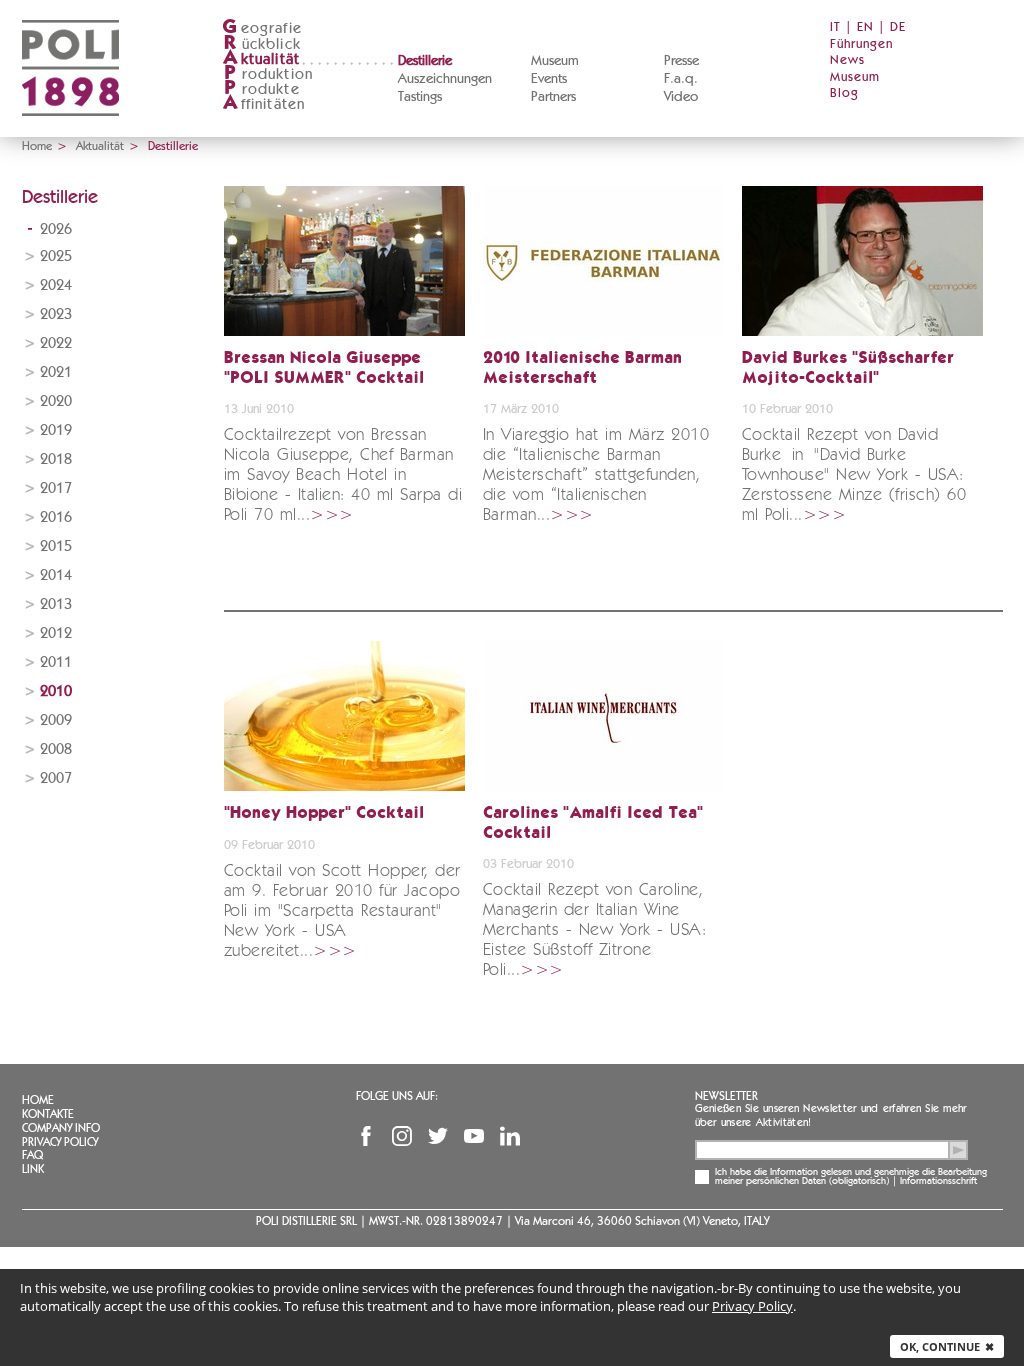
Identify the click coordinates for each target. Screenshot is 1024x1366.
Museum (555, 61)
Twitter (438, 1136)
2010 (56, 691)
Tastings (420, 97)
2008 (56, 749)
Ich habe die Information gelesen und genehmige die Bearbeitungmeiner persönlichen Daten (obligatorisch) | (851, 1177)
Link (33, 1169)
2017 (56, 488)
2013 (56, 604)
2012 (56, 633)
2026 (56, 229)
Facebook (366, 1136)
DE (898, 27)
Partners (553, 97)
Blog (844, 93)
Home (37, 146)
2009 (56, 720)
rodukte (262, 89)
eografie (262, 28)
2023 (56, 314)
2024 (56, 285)
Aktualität (100, 146)
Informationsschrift (938, 1181)
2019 (56, 430)
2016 (56, 517)
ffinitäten (264, 104)
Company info (61, 1128)
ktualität (261, 59)
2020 (56, 401)
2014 (56, 575)
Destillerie (425, 61)
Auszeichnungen (445, 79)
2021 (56, 372)
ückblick (262, 44)
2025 (56, 256)
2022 (56, 343)
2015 (56, 546)
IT (835, 27)
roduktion (268, 74)
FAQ (32, 1155)
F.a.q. (681, 79)
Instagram (402, 1136)
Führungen (861, 44)
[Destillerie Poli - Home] (70, 130)
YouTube (474, 1136)
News (847, 60)
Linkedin (510, 1136)
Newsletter (726, 1096)
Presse (681, 61)
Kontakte (48, 1114)
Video (681, 97)
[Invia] (958, 1150)
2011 (56, 662)
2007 (56, 778)
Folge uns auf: (397, 1096)
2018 (56, 459)
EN (865, 27)
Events (549, 79)
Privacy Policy (60, 1142)
